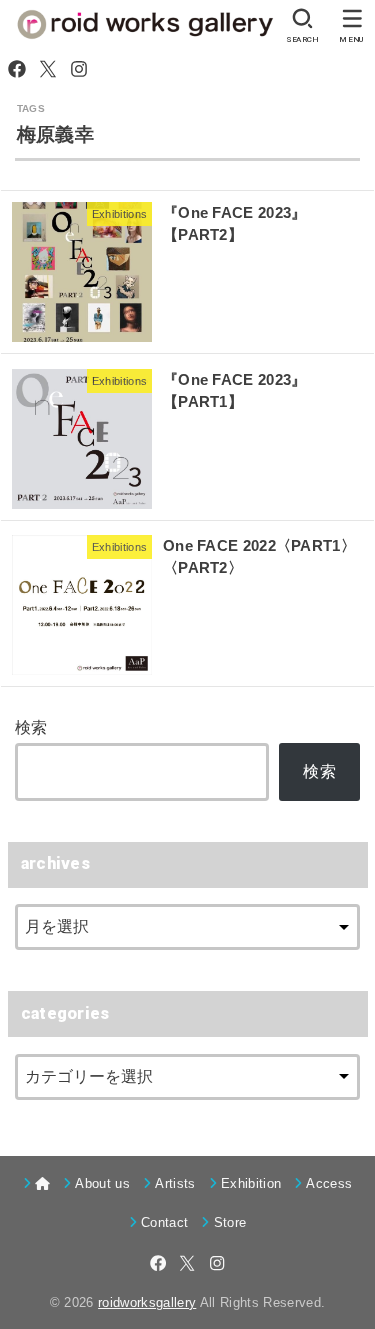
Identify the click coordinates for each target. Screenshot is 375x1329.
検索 (31, 727)
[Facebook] (17, 69)
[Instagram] (79, 69)
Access (329, 1183)
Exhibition (251, 1183)
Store (230, 1222)
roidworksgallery (147, 1302)
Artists (175, 1183)
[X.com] (48, 69)
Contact (164, 1222)
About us (102, 1183)
